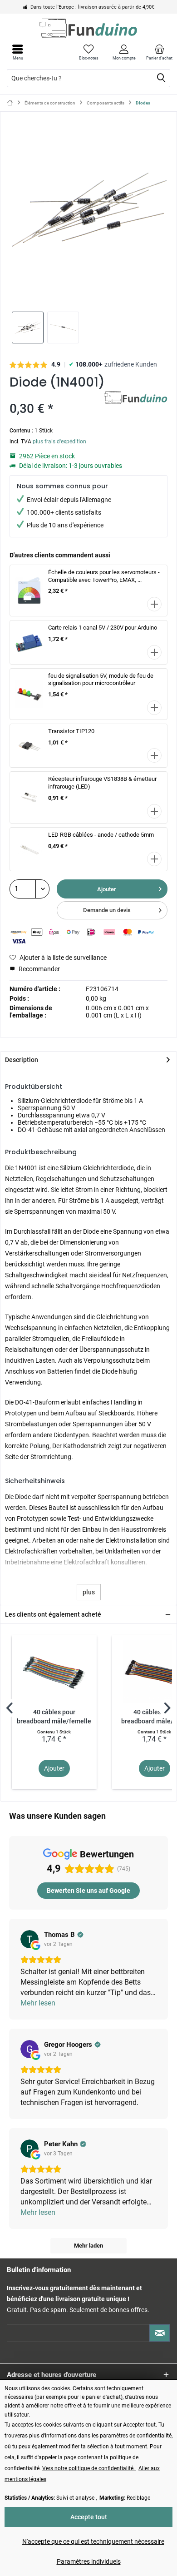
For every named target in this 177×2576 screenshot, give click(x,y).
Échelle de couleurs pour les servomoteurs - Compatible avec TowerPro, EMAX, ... (104, 576)
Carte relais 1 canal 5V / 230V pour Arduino (103, 628)
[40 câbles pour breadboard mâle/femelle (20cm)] (54, 1672)
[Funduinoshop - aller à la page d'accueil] (88, 28)
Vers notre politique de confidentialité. (89, 2468)
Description (22, 1060)
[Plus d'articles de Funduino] (136, 399)
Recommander (39, 969)
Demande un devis (107, 910)
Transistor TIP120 (71, 731)
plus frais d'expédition (59, 442)
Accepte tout (89, 2517)
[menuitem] (159, 52)
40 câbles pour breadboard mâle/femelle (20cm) (54, 1717)
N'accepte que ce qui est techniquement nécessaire (93, 2541)
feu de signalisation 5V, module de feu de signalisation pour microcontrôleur (101, 680)
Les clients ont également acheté (53, 1614)
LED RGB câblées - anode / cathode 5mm (101, 835)
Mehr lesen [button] (38, 2003)
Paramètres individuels (89, 2561)
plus (89, 1592)
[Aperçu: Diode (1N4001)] (28, 328)
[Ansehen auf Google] (29, 1939)
